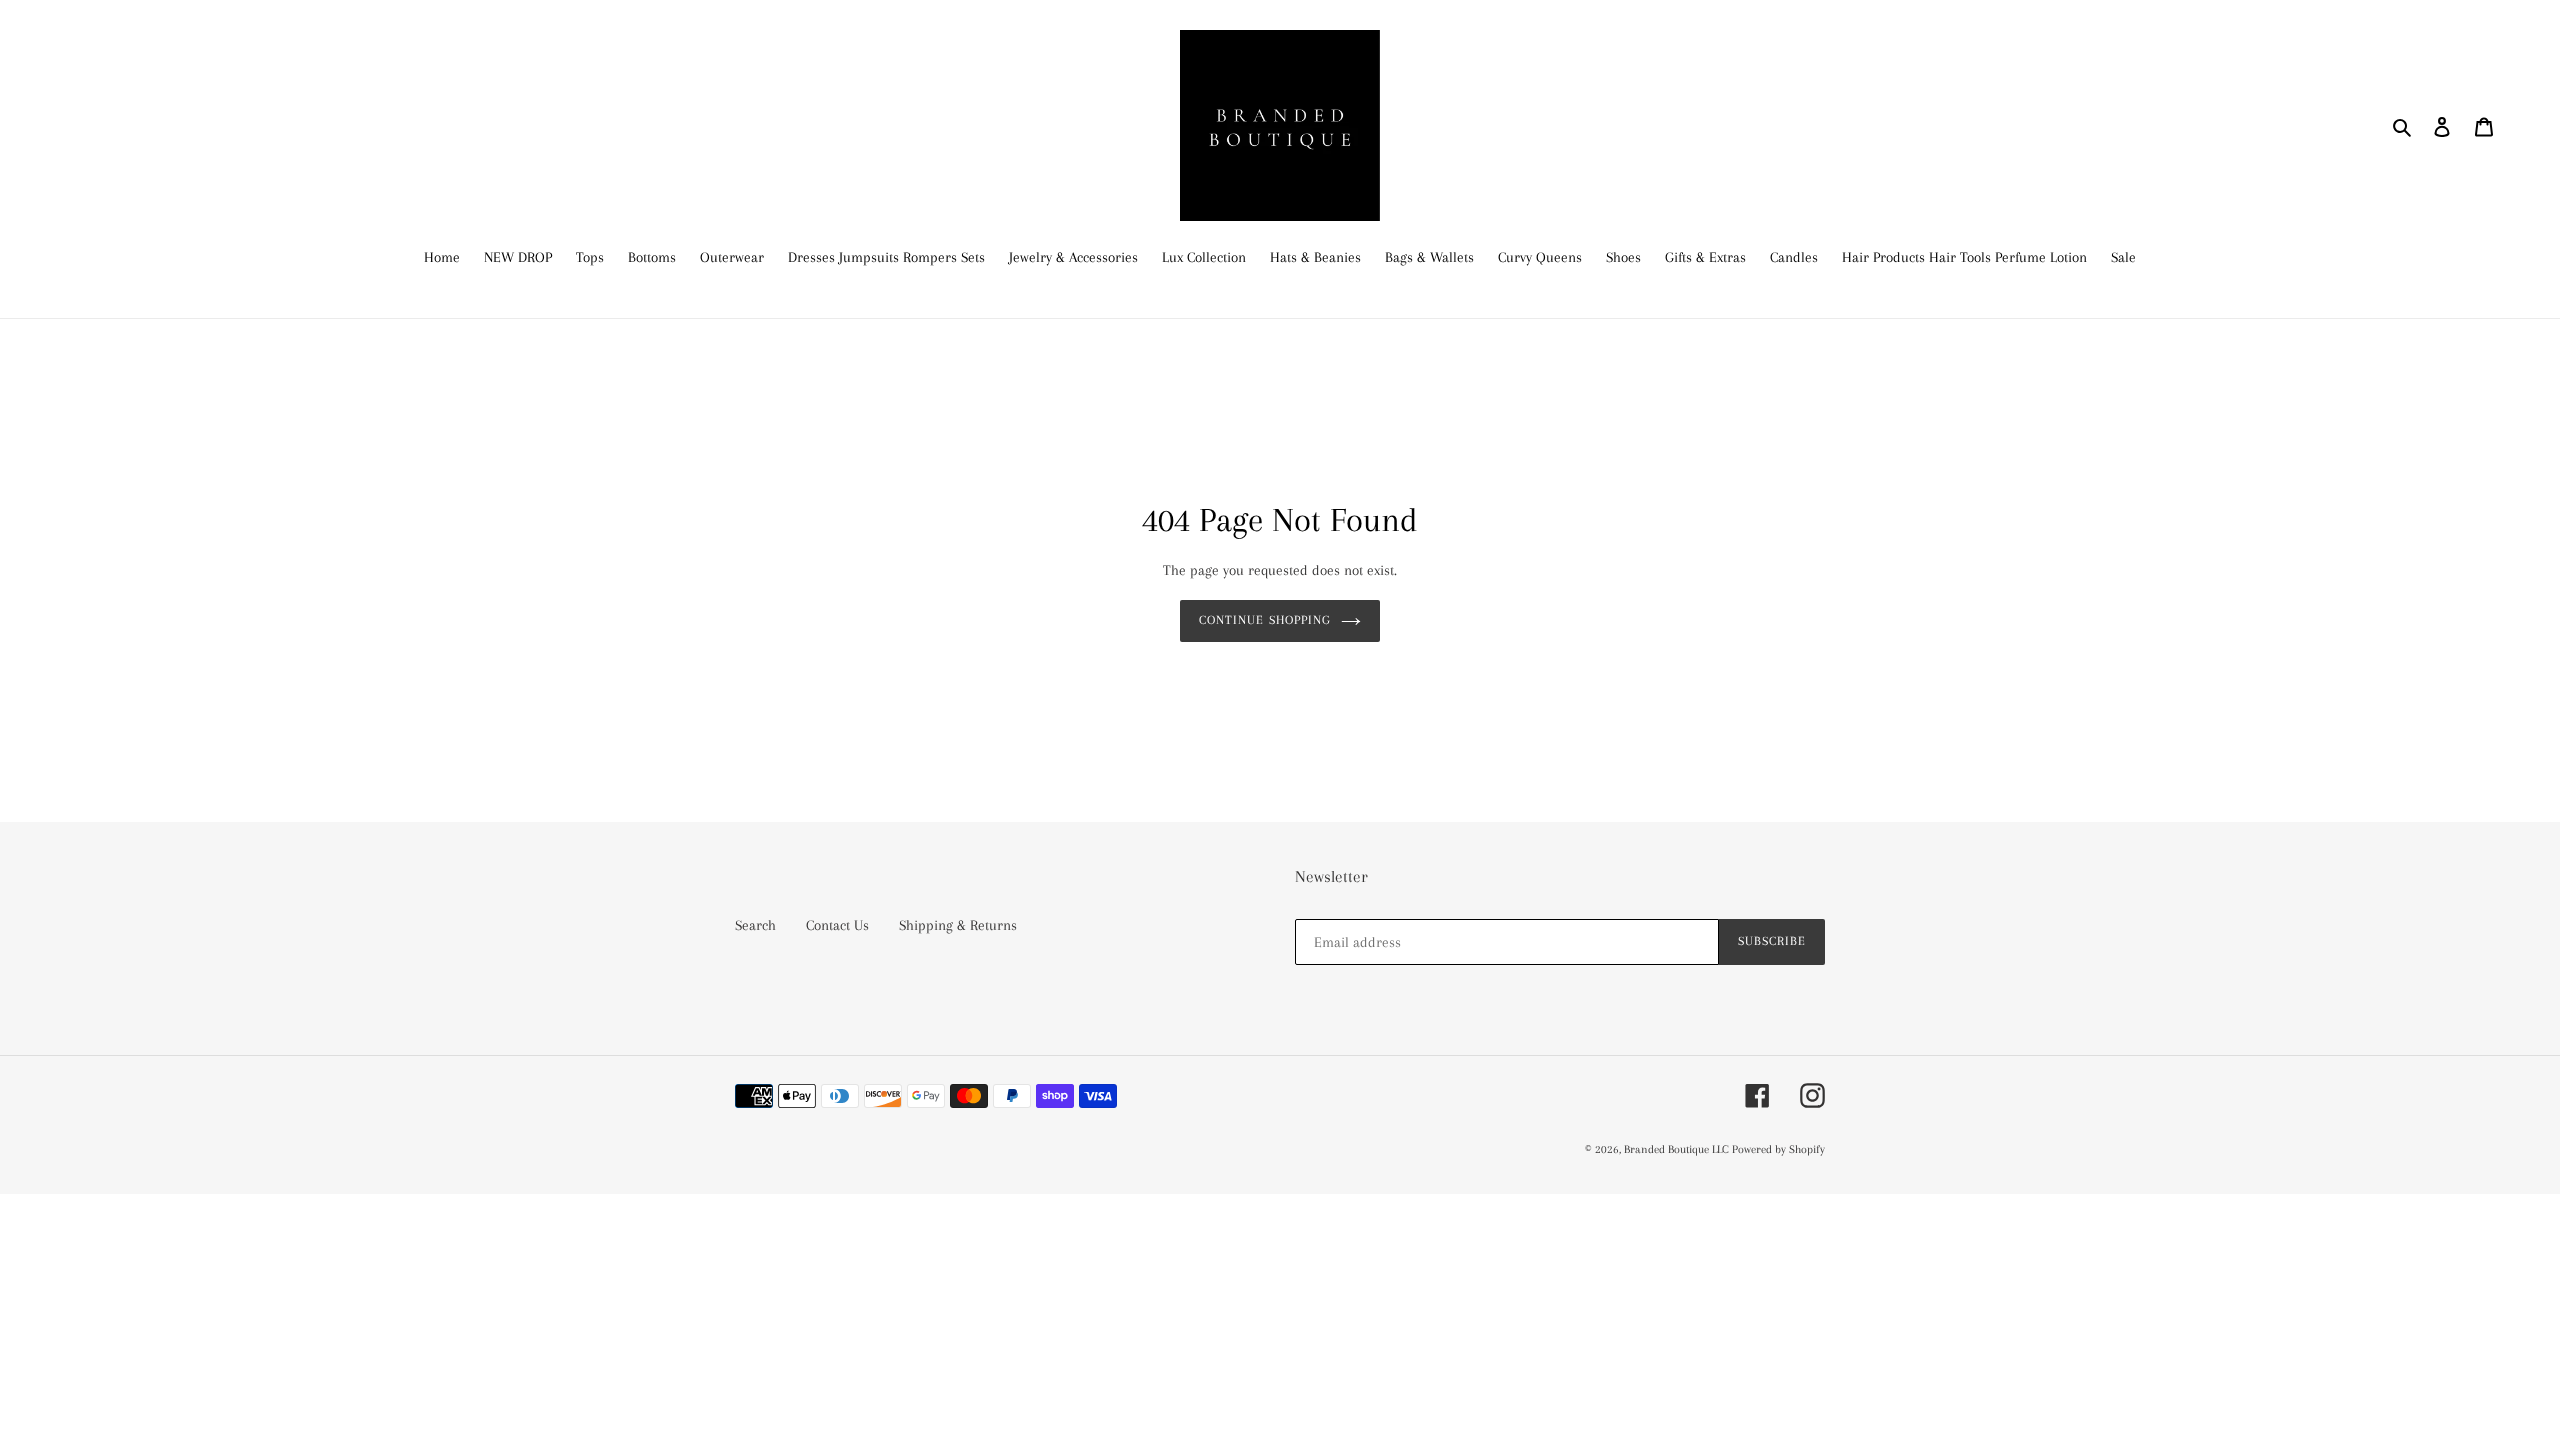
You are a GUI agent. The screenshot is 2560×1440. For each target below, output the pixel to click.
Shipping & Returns (958, 925)
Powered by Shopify (1778, 1149)
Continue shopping (1265, 620)
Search (755, 925)
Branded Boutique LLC (1678, 1149)
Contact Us (837, 925)
